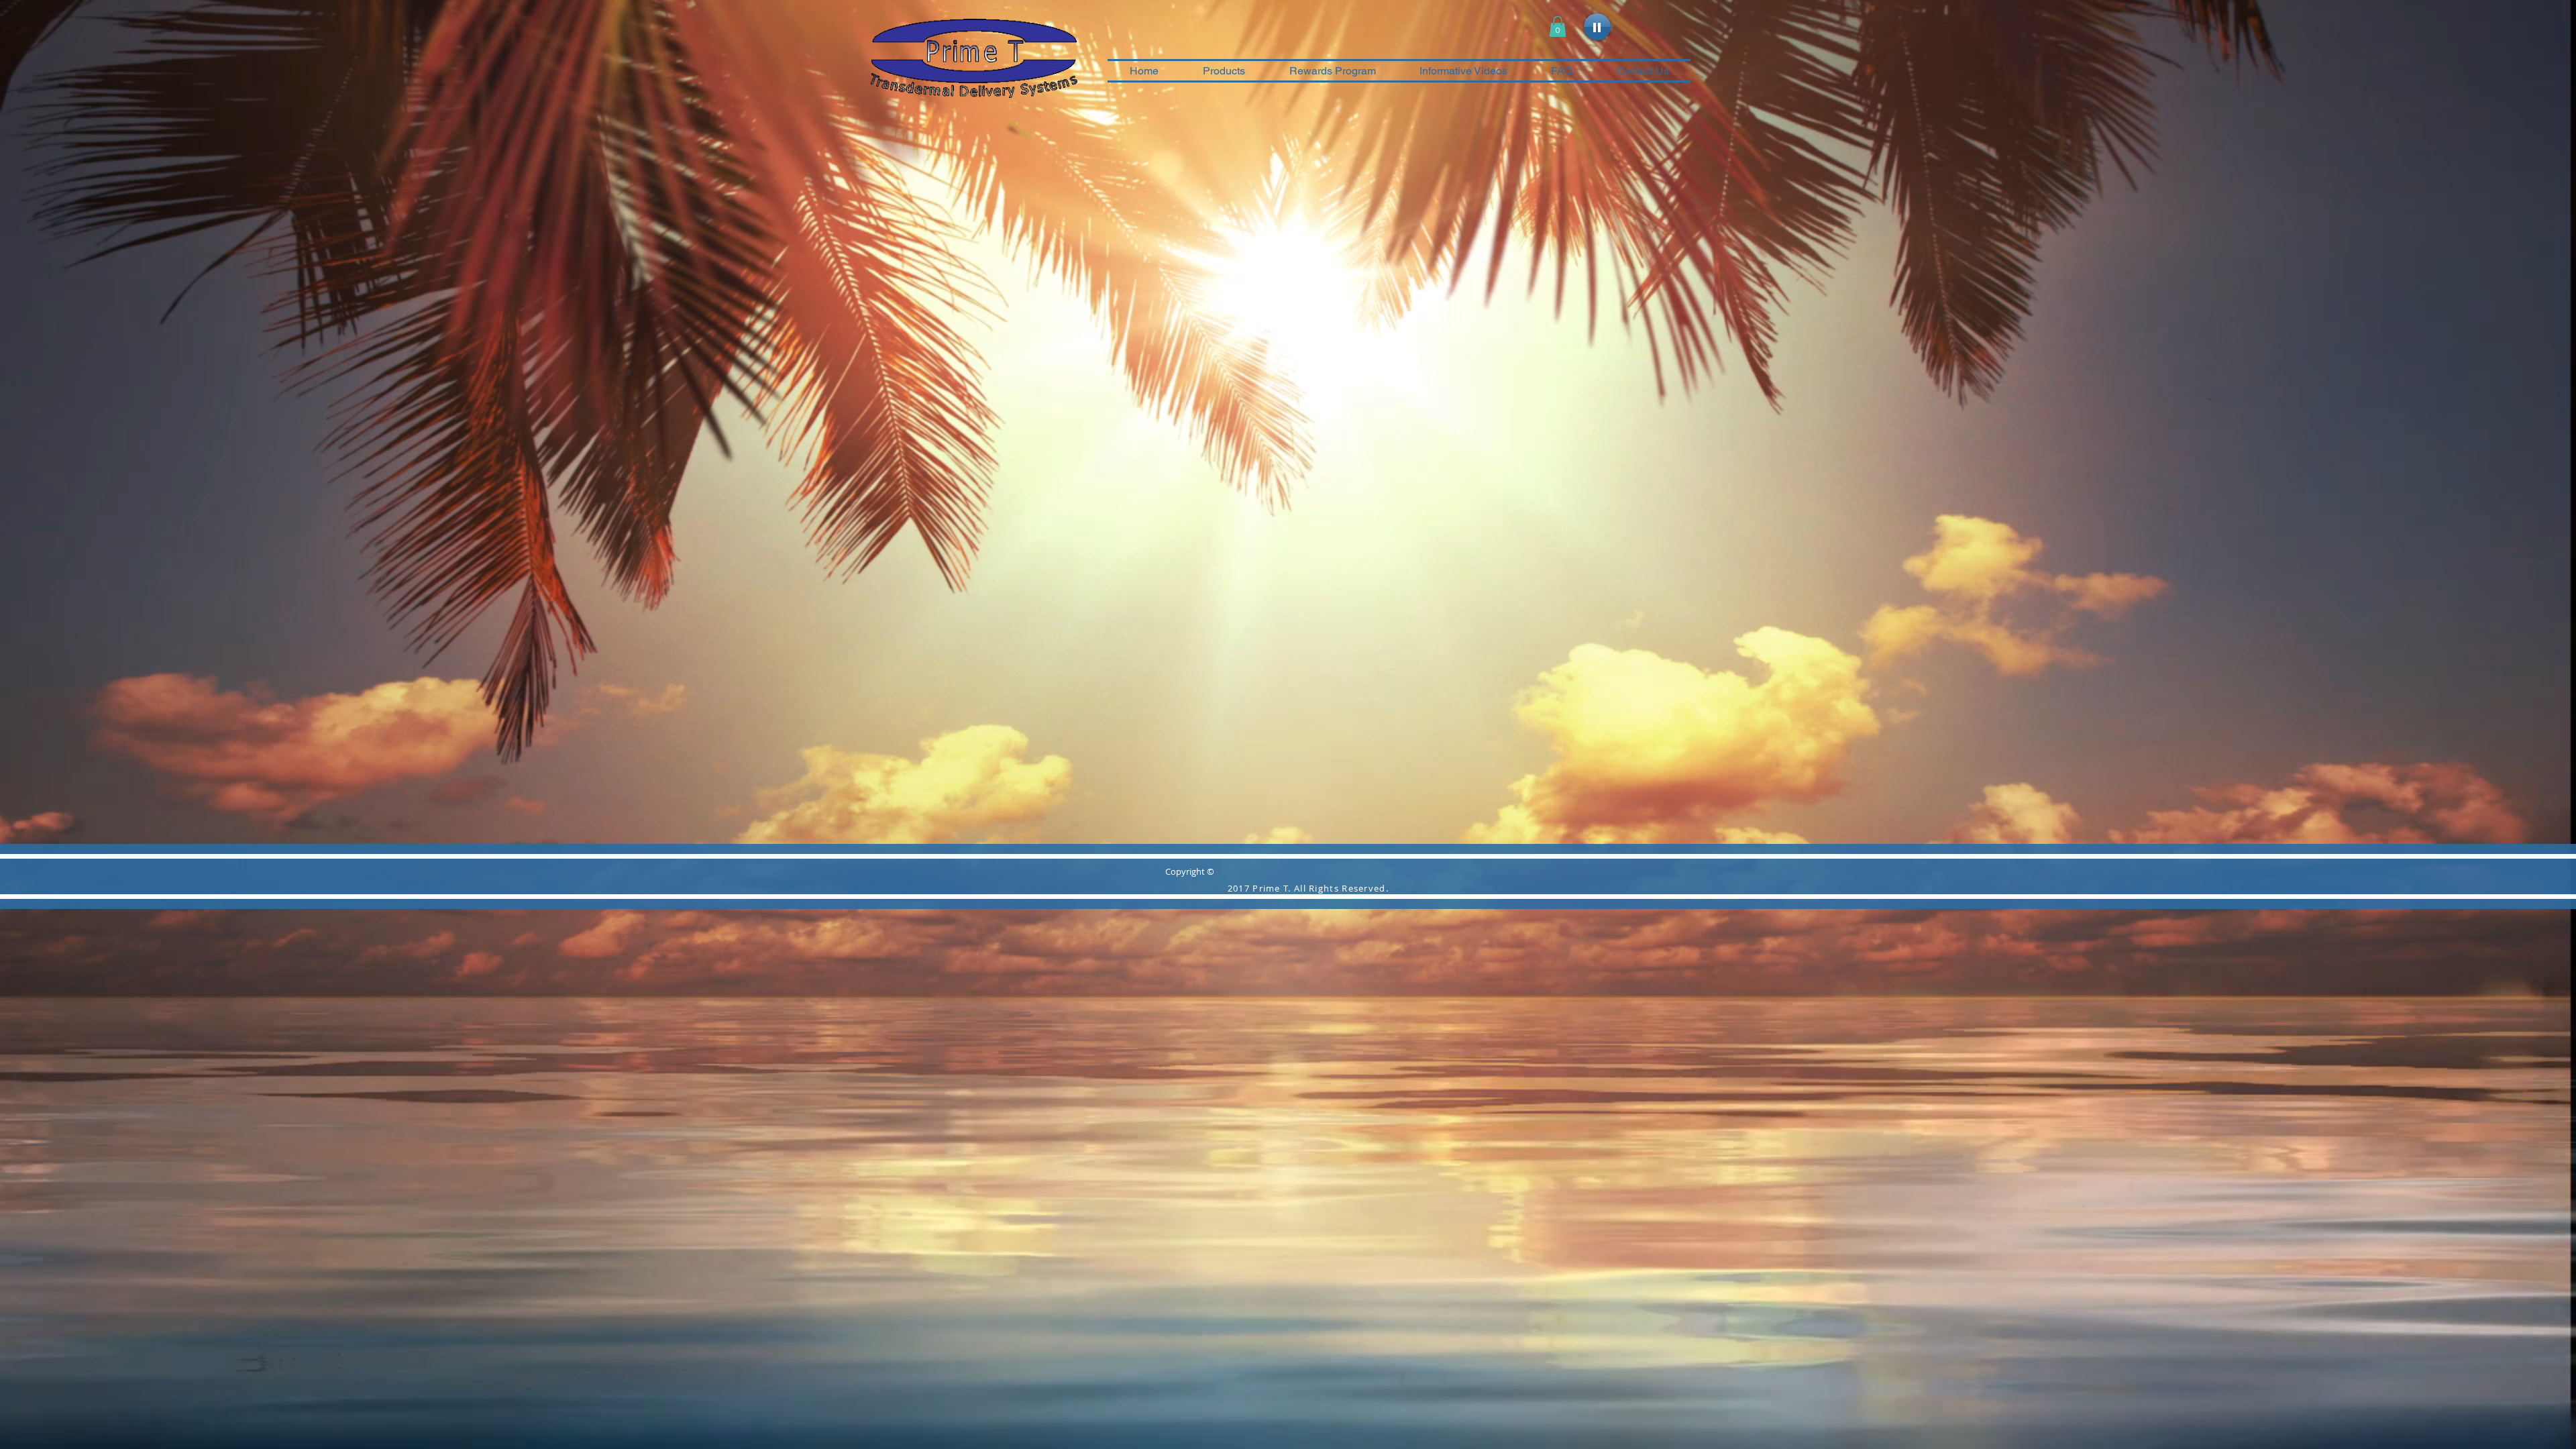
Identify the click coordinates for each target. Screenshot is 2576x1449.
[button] (1558, 26)
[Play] (1597, 27)
